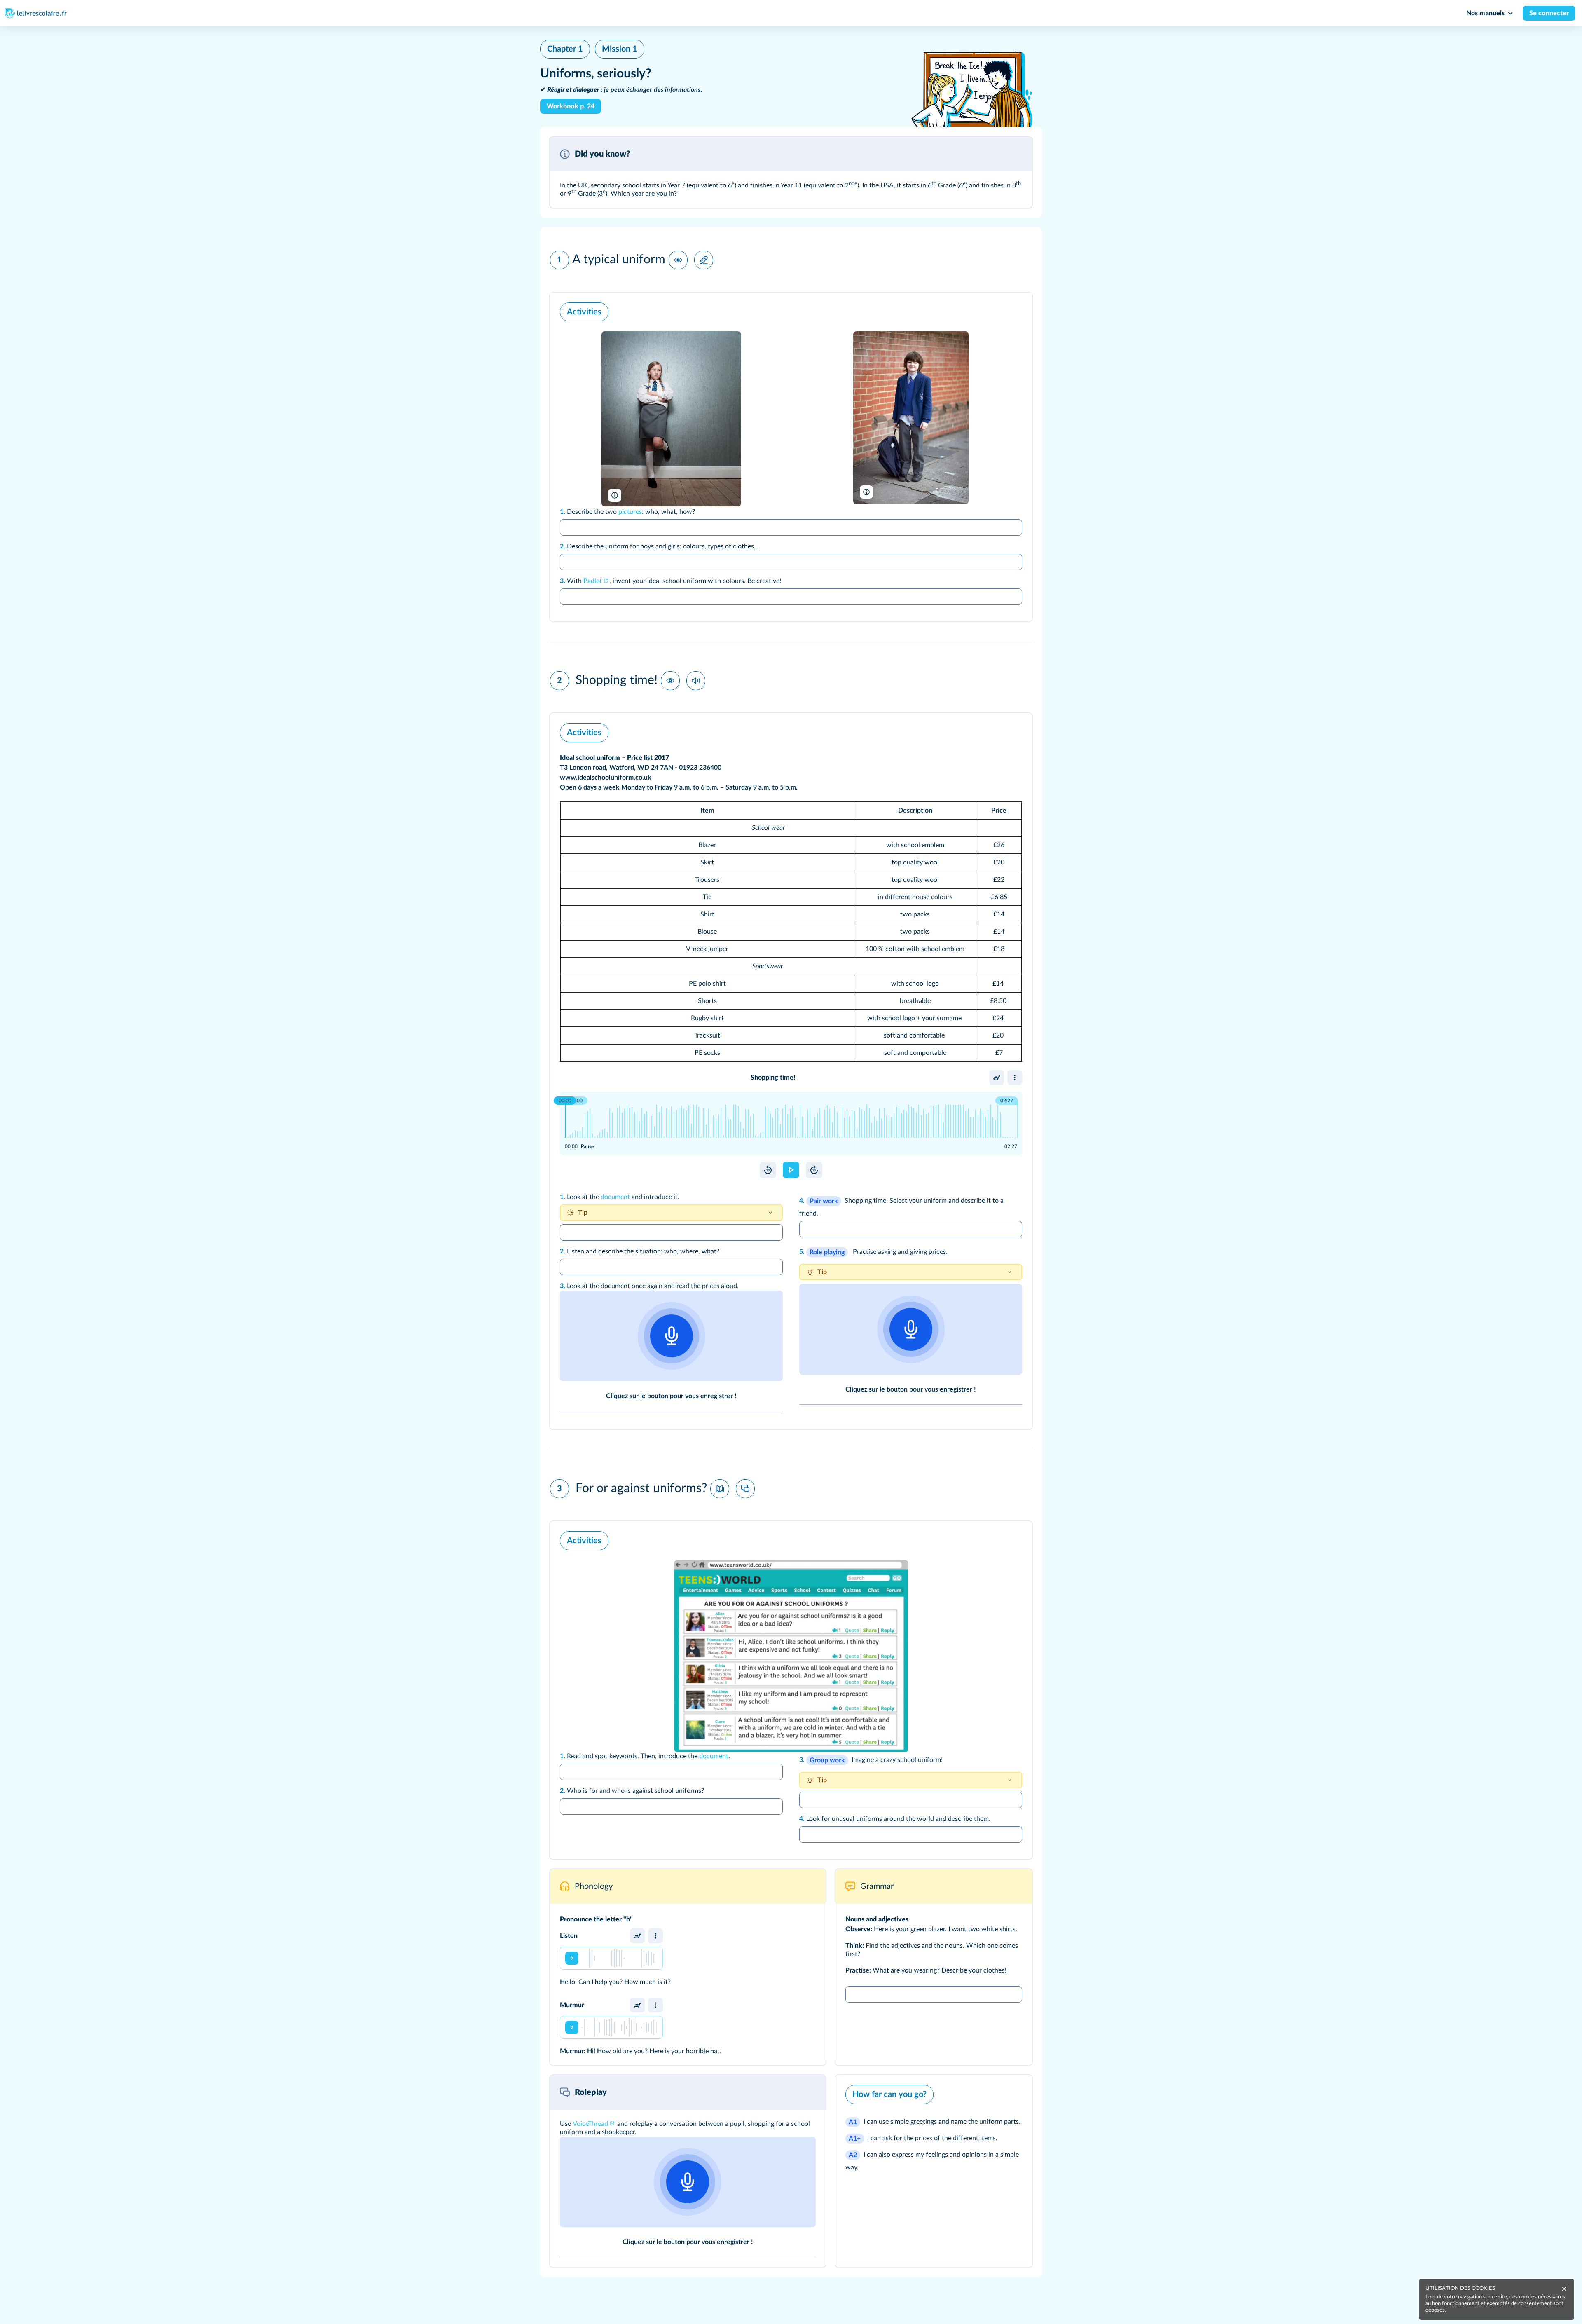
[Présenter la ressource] (1015, 154)
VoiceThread (590, 2124)
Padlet (593, 581)
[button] (791, 172)
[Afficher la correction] (997, 310)
